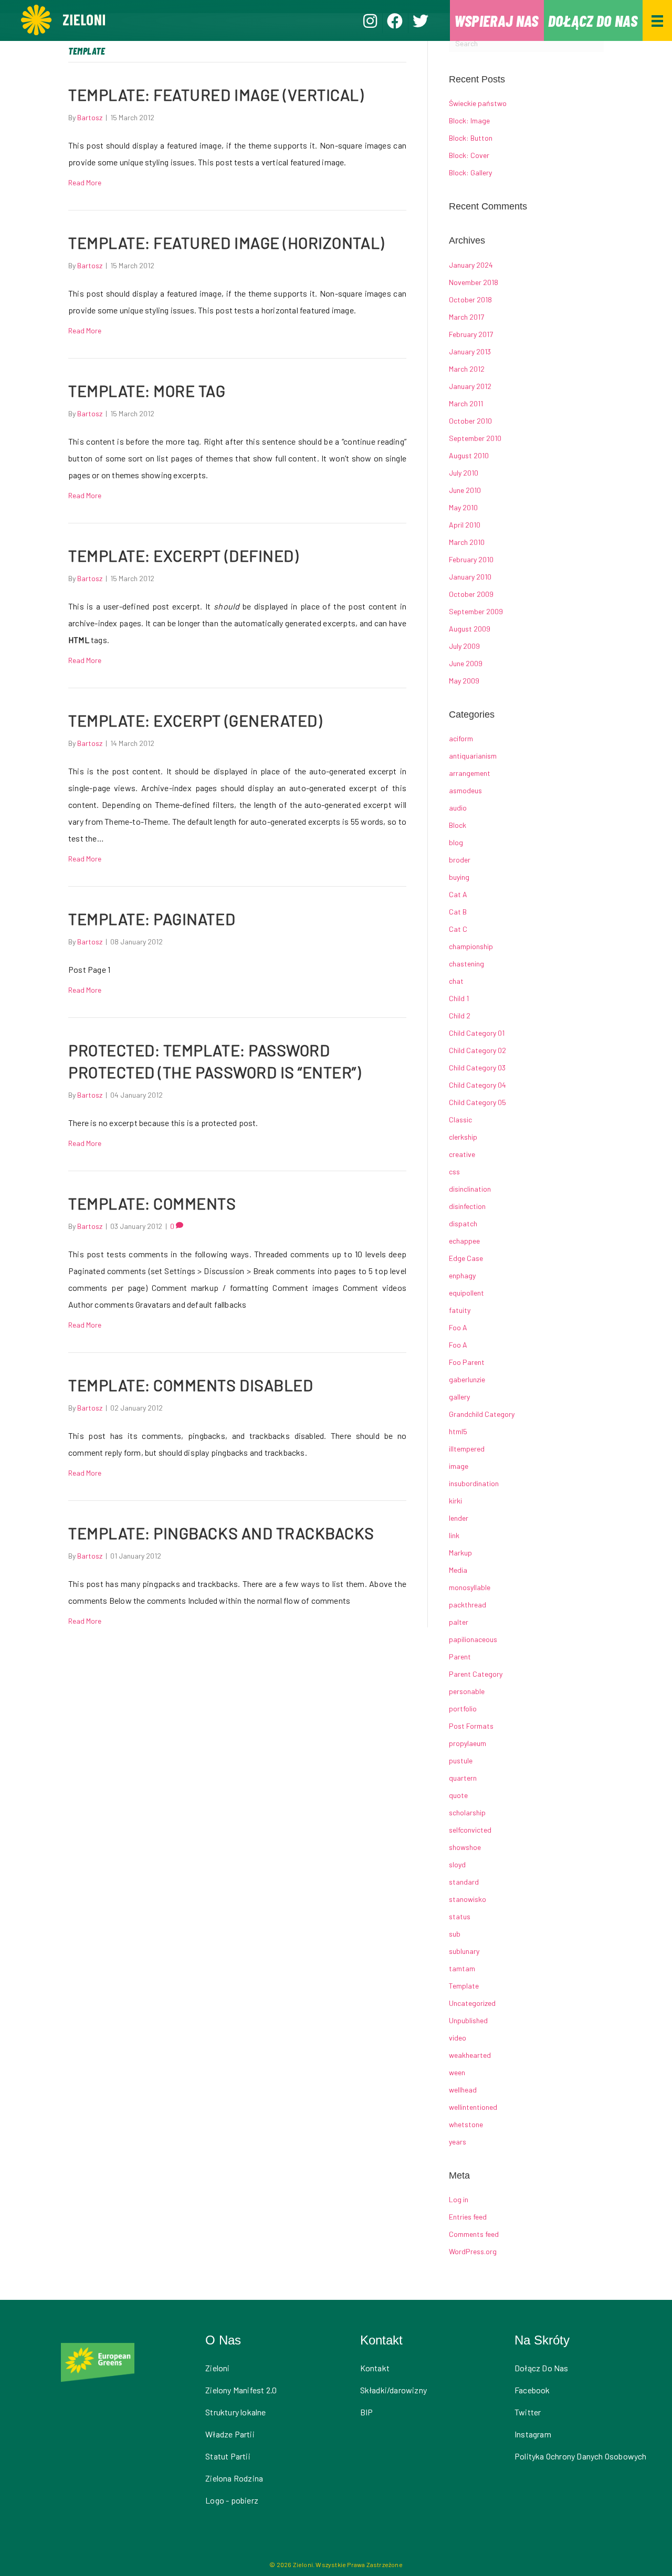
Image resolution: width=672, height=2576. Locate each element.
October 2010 (470, 421)
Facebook (532, 2390)
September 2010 (475, 438)
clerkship (463, 1137)
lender (459, 1518)
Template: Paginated (152, 919)
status (460, 1916)
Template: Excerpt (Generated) (195, 720)
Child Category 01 (477, 1033)
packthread (468, 1605)
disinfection (467, 1206)
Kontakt (375, 2368)
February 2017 (471, 334)
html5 (458, 1431)
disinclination (470, 1189)
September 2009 (476, 611)
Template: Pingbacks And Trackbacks (221, 1533)
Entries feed (468, 2217)
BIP (367, 2412)
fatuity (460, 1310)
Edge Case (466, 1258)
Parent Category (476, 1674)
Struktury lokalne (235, 2412)
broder (460, 860)
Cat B (458, 912)
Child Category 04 (477, 1085)
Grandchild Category (482, 1414)
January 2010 (470, 577)
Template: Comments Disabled (191, 1385)
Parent (460, 1657)
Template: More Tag (147, 391)
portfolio (463, 1708)
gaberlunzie (467, 1379)
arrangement (470, 773)
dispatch (463, 1223)
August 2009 (470, 629)
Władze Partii (230, 2434)
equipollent (466, 1293)
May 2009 (464, 681)
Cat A (458, 894)
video (458, 2038)
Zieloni (217, 2368)
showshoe (465, 1847)
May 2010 (463, 507)
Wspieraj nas (496, 20)
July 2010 (464, 473)
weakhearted (470, 2055)
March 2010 (467, 542)
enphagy (462, 1275)
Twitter (528, 2412)
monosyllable (470, 1587)
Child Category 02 (477, 1050)
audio (458, 808)
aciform (461, 738)
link (454, 1535)
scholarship (467, 1812)
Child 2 (460, 1016)
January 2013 (470, 351)
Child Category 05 (477, 1102)
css (454, 1171)
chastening (466, 964)
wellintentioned (473, 2107)
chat (456, 981)
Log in (459, 2199)
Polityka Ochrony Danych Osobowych (581, 2456)
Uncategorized (472, 2003)
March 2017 (466, 317)
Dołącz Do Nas (542, 2368)
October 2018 (470, 299)
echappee (464, 1241)
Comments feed (474, 2234)
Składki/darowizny (393, 2390)
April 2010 (465, 525)
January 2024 (471, 265)
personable (467, 1691)
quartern (463, 1778)
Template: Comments (152, 1203)
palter (459, 1622)
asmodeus (465, 790)
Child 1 (459, 998)
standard (464, 1882)
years (458, 2142)
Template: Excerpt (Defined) (183, 555)
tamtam (462, 1968)
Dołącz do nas (593, 20)
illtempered (467, 1449)
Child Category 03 (477, 1068)
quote (458, 1795)
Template (464, 1986)
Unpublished (468, 2020)
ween (457, 2072)
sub (455, 1934)
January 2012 (470, 386)
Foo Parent (467, 1362)
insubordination (474, 1483)
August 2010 (469, 455)
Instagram (533, 2434)
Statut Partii (228, 2456)
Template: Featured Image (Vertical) (216, 94)
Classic (460, 1119)
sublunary (464, 1951)
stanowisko (468, 1899)
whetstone (466, 2124)
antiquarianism (473, 756)
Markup (460, 1553)
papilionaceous (473, 1639)
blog (456, 842)
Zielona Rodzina (234, 2478)
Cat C (458, 929)
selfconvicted (470, 1830)
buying (459, 877)
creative (462, 1154)
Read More (85, 182)
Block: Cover (469, 155)
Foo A (458, 1327)
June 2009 (466, 663)
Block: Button (471, 138)
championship (471, 946)
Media (458, 1570)
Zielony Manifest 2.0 (241, 2390)
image (459, 1466)
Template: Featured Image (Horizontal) (226, 243)
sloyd (457, 1864)
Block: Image (469, 120)
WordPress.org (473, 2251)
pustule (461, 1760)
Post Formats (471, 1726)
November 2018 (474, 282)
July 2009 (464, 646)
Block (458, 825)
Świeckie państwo (478, 103)
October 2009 (471, 594)
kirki (455, 1501)
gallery (459, 1397)
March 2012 (467, 369)
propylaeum (468, 1743)
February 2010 (471, 559)
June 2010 (465, 490)
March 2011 (466, 403)
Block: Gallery (470, 172)
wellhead (463, 2090)
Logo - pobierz (232, 2500)
